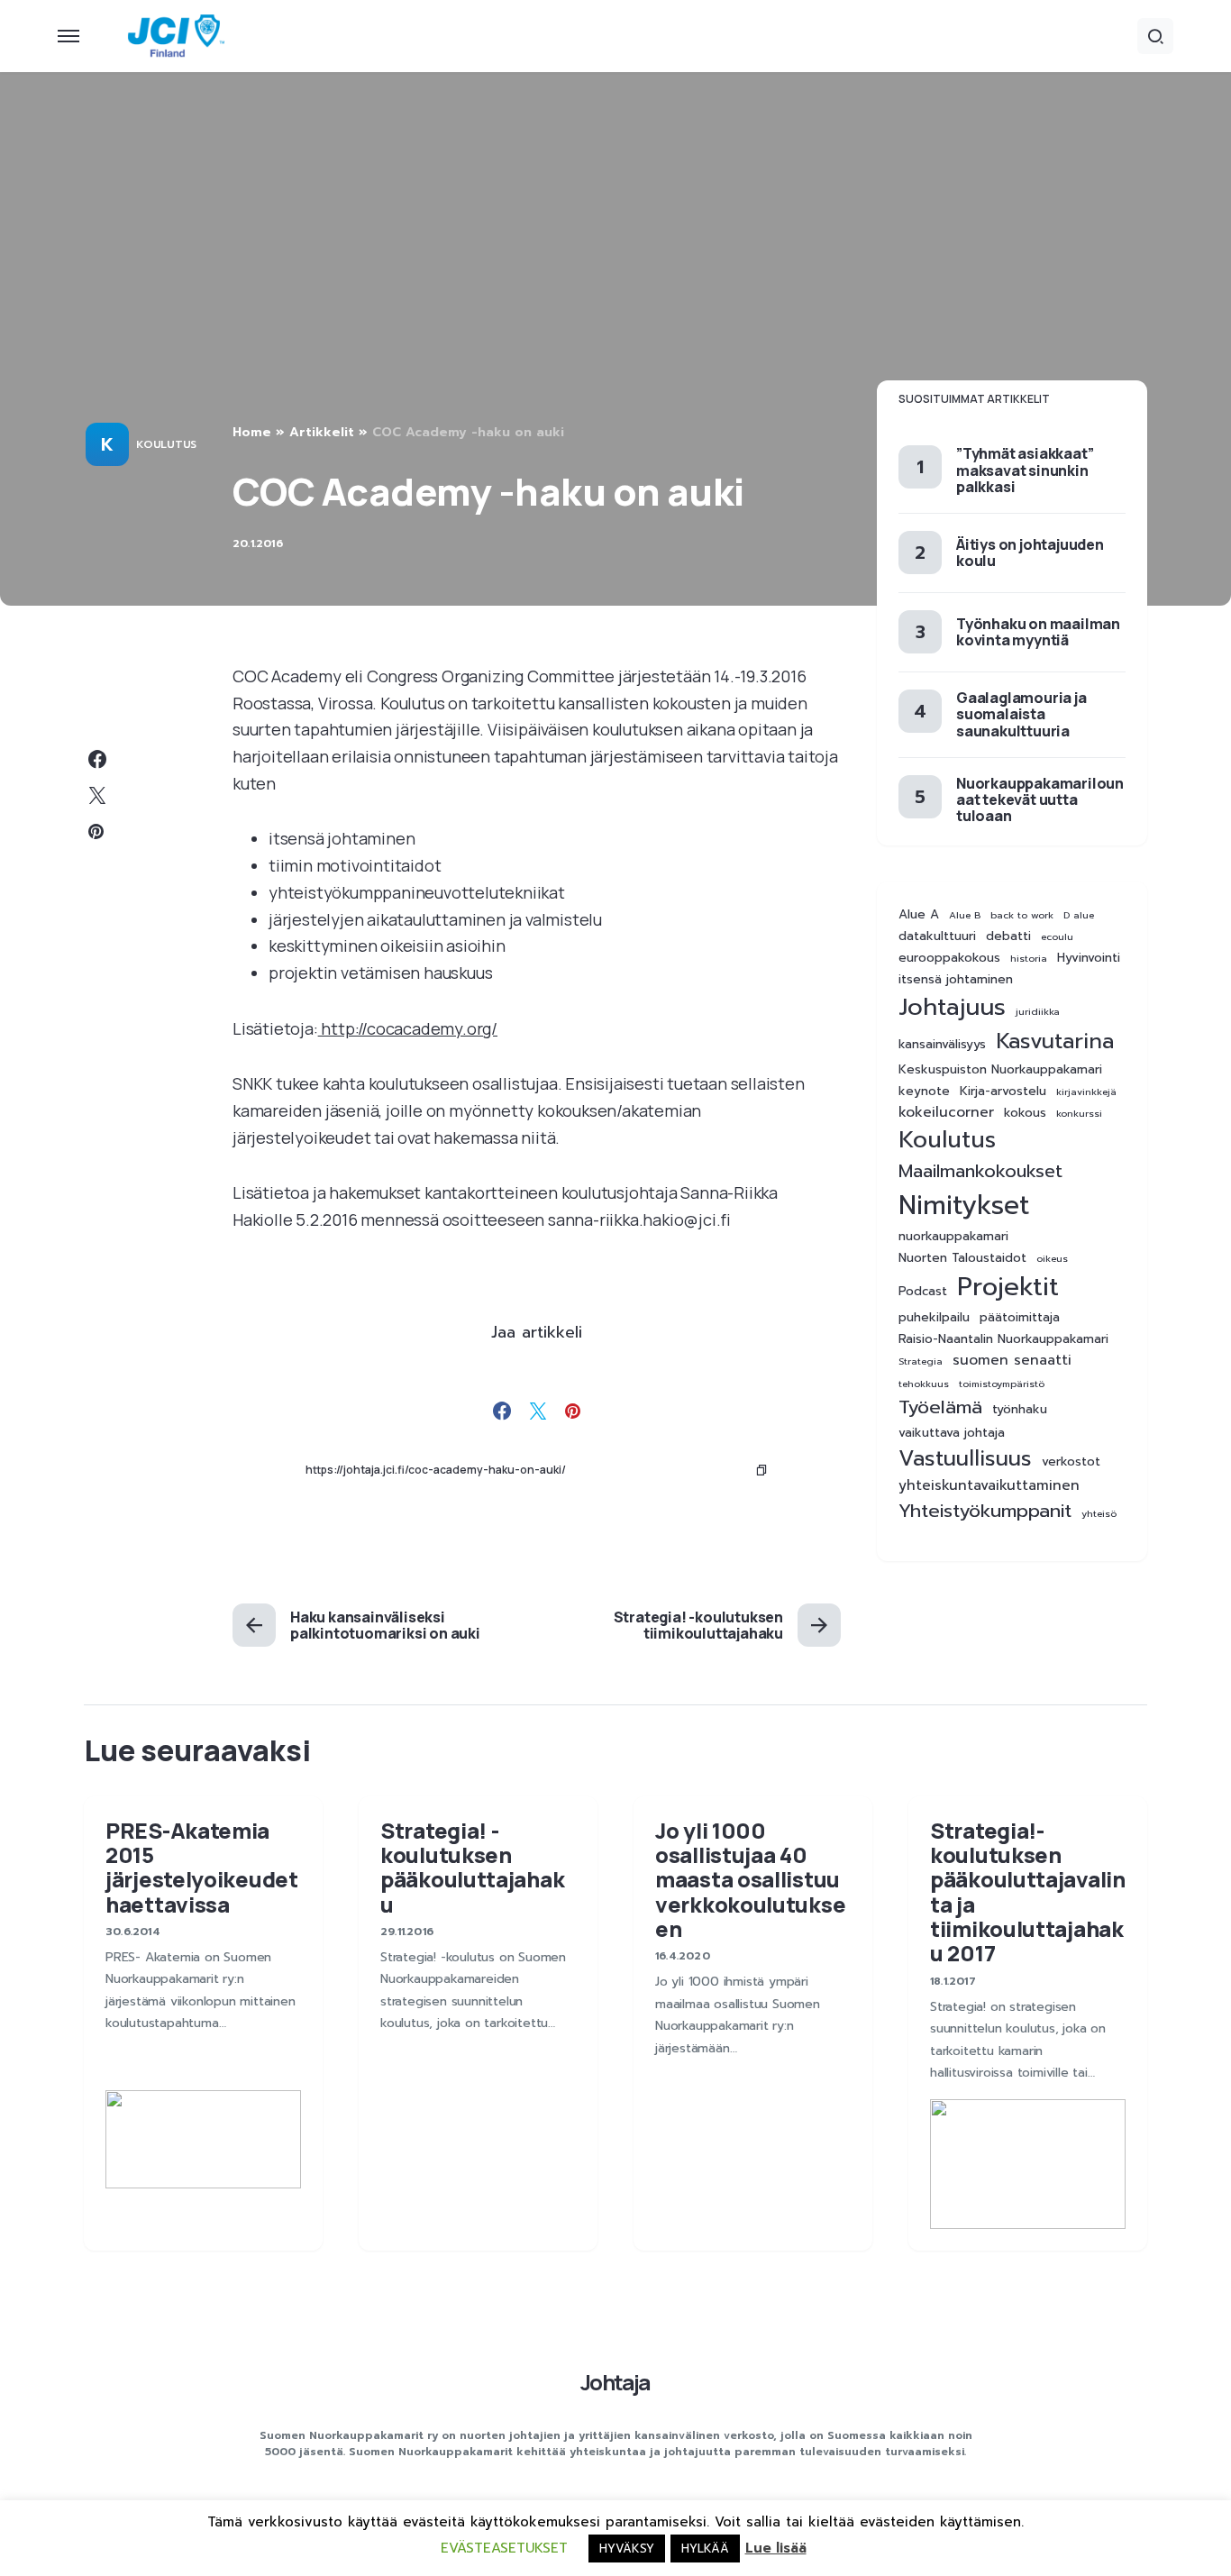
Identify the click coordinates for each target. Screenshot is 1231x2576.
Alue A (919, 915)
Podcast (923, 1292)
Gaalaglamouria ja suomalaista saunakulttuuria (1021, 714)
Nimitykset (964, 1205)
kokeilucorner (946, 1113)
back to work (1022, 915)
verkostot (1071, 1462)
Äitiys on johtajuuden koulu (1030, 553)
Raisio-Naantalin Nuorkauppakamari (1003, 1339)
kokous (1025, 1113)
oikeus (1052, 1258)
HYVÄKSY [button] (627, 2549)
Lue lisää (776, 2548)
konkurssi (1079, 1113)
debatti (1008, 936)
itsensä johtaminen (956, 980)
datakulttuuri (937, 936)
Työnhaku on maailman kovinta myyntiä (1038, 632)
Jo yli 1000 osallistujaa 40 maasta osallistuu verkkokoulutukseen (750, 1879)
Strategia (921, 1361)
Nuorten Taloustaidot (962, 1258)
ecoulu (1057, 936)
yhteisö (1099, 1513)
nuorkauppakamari (953, 1237)
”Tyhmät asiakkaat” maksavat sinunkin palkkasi (1025, 470)
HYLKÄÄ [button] (705, 2549)
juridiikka (1038, 1011)
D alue (1079, 915)
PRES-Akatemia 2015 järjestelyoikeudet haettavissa (202, 1867)
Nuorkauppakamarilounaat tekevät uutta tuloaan (1040, 799)
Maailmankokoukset (980, 1171)
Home (252, 432)
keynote (924, 1092)
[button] (68, 36)
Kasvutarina (1055, 1041)
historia (1029, 958)
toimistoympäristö (1002, 1384)
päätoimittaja (1020, 1318)
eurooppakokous (949, 958)
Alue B (965, 915)
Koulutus (166, 444)
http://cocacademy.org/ (408, 1028)
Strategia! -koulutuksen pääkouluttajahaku (472, 1867)
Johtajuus (952, 1007)
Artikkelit (322, 432)
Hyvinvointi (1089, 958)
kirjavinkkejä (1086, 1092)
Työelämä (940, 1407)
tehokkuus (924, 1384)
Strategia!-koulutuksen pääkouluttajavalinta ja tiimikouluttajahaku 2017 (1028, 1892)
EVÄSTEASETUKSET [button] (504, 2548)
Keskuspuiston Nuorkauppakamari (1000, 1070)
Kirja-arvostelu (1003, 1092)
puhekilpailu (934, 1318)
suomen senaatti (1012, 1361)
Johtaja (615, 2382)
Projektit (1008, 1287)
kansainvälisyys (942, 1045)
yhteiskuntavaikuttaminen (989, 1486)
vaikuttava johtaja (952, 1433)
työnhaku (1020, 1410)
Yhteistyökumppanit (985, 1511)
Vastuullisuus (965, 1459)
